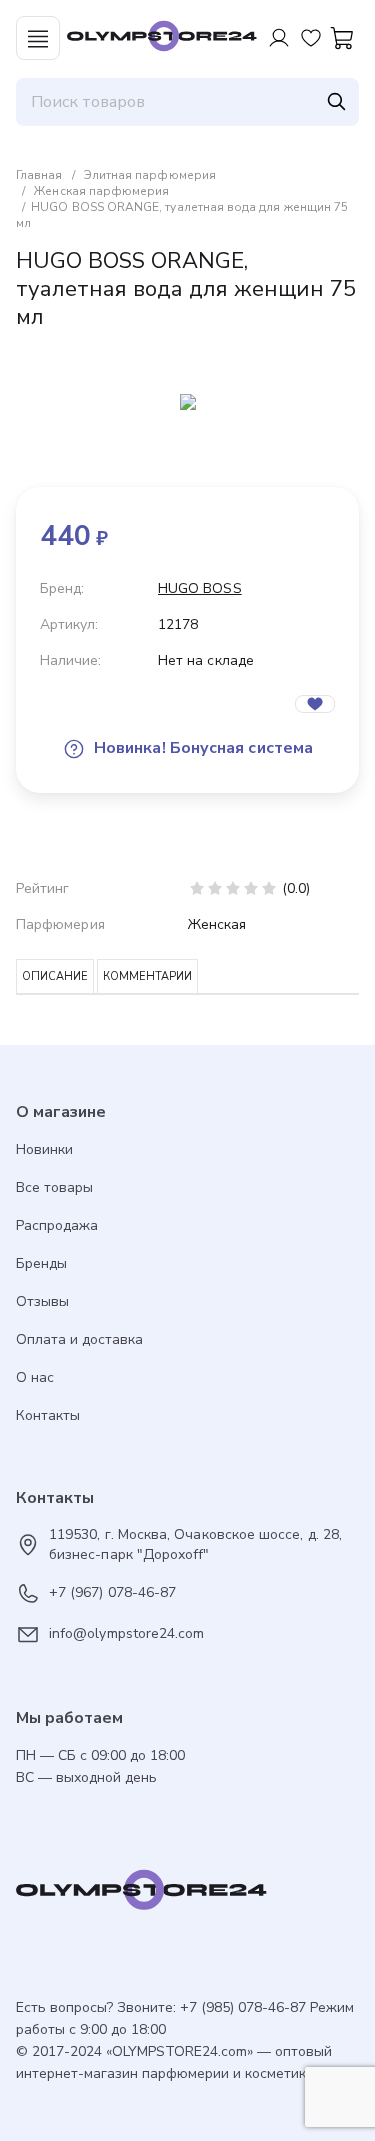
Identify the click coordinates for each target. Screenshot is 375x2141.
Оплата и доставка (79, 1339)
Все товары (54, 1187)
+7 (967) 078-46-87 (112, 1592)
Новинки (44, 1149)
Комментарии (147, 976)
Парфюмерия (60, 924)
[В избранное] (315, 704)
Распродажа (57, 1225)
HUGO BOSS (200, 588)
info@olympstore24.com (126, 1633)
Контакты (48, 1415)
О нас (35, 1377)
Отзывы (42, 1301)
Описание (55, 976)
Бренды (41, 1263)
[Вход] (279, 38)
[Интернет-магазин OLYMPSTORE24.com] (187, 1895)
